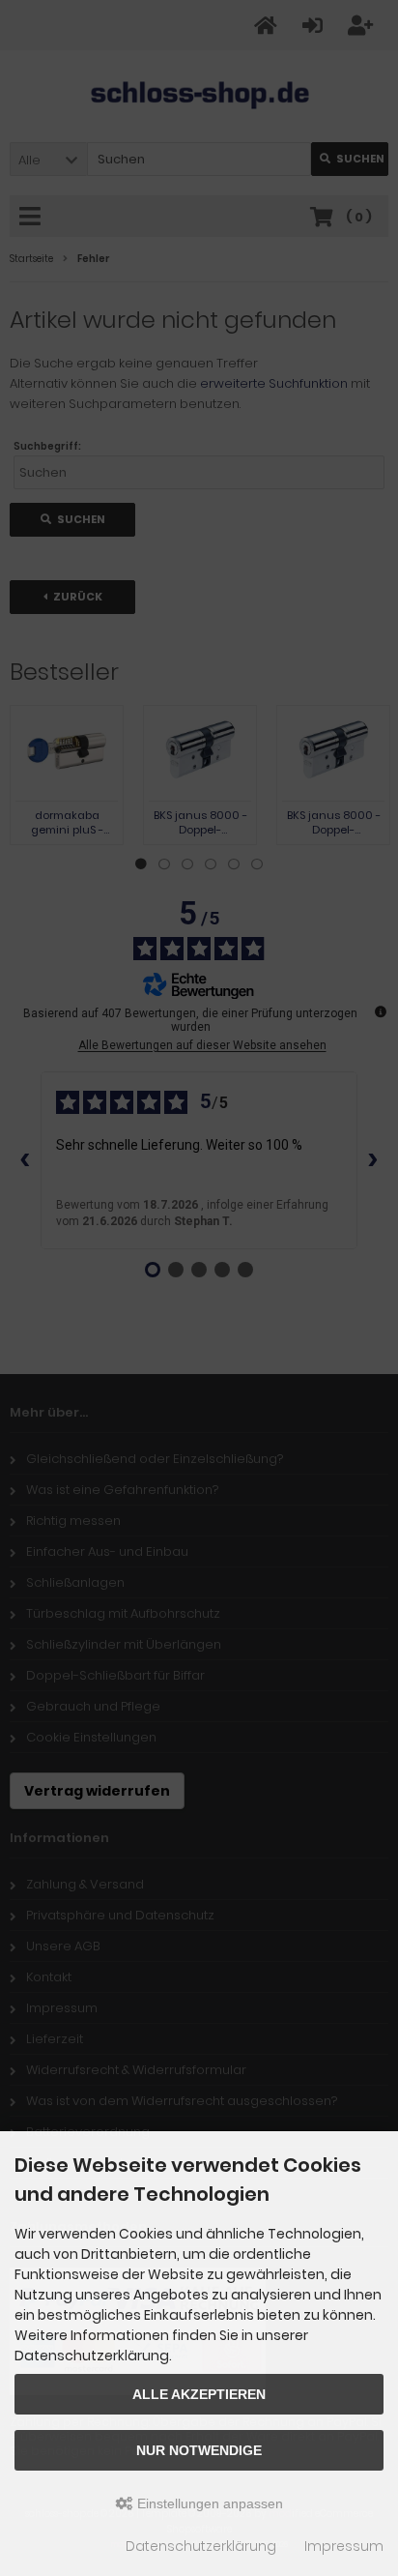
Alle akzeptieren (199, 2394)
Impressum (344, 2546)
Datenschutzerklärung (201, 2546)
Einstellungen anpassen (208, 2503)
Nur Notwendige (199, 2450)
